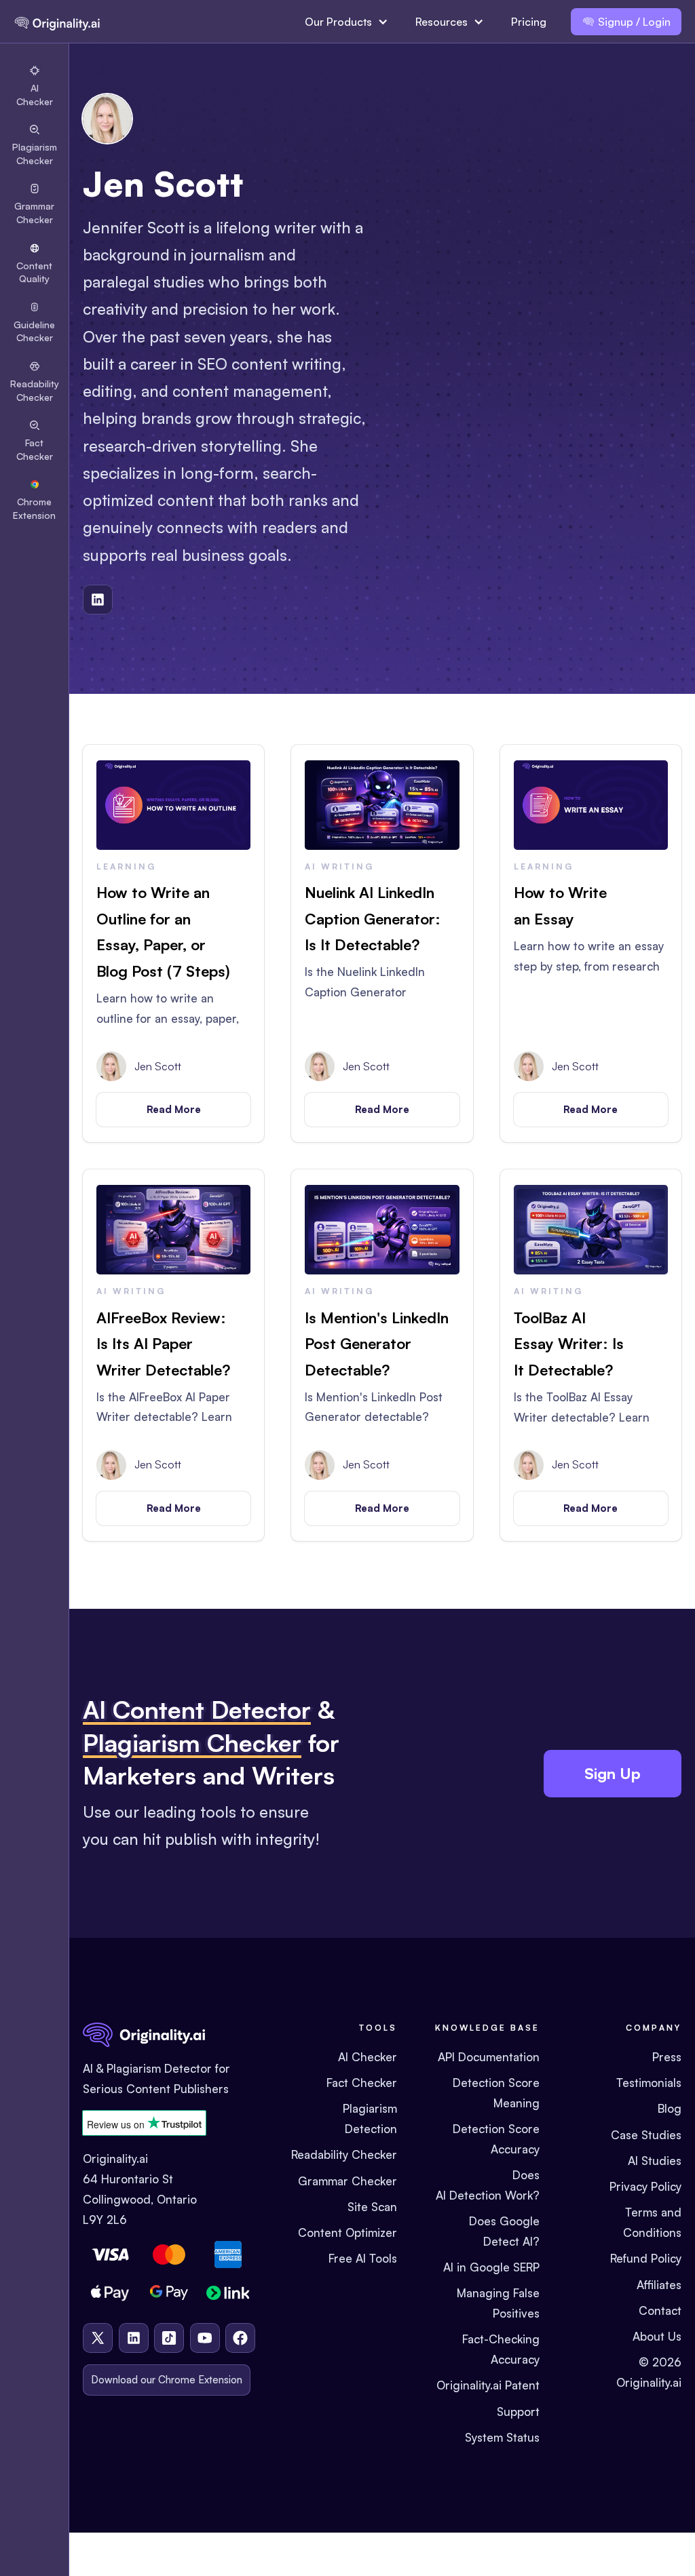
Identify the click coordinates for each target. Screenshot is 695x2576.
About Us (657, 2336)
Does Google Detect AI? (504, 2231)
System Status (502, 2437)
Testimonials (649, 2083)
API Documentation (489, 2057)
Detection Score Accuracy (496, 2139)
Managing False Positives (498, 2303)
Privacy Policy (645, 2186)
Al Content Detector (197, 1710)
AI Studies (655, 2161)
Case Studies (646, 2135)
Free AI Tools (363, 2258)
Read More (174, 1109)
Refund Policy (646, 2258)
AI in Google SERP (491, 2267)
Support (518, 2412)
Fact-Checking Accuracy (501, 2349)
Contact (660, 2310)
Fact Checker (362, 2083)
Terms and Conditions (652, 2222)
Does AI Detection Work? (487, 2185)
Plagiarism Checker (192, 1743)
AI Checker (368, 2057)
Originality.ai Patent (488, 2385)
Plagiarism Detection (370, 2119)
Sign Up (613, 1773)
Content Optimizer (347, 2232)
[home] (57, 22)
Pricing (529, 22)
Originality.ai (649, 2382)
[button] (346, 22)
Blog (670, 2108)
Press (667, 2057)
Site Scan (372, 2207)
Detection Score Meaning (496, 2093)
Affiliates (659, 2285)
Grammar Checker (347, 2181)
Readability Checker (344, 2154)
